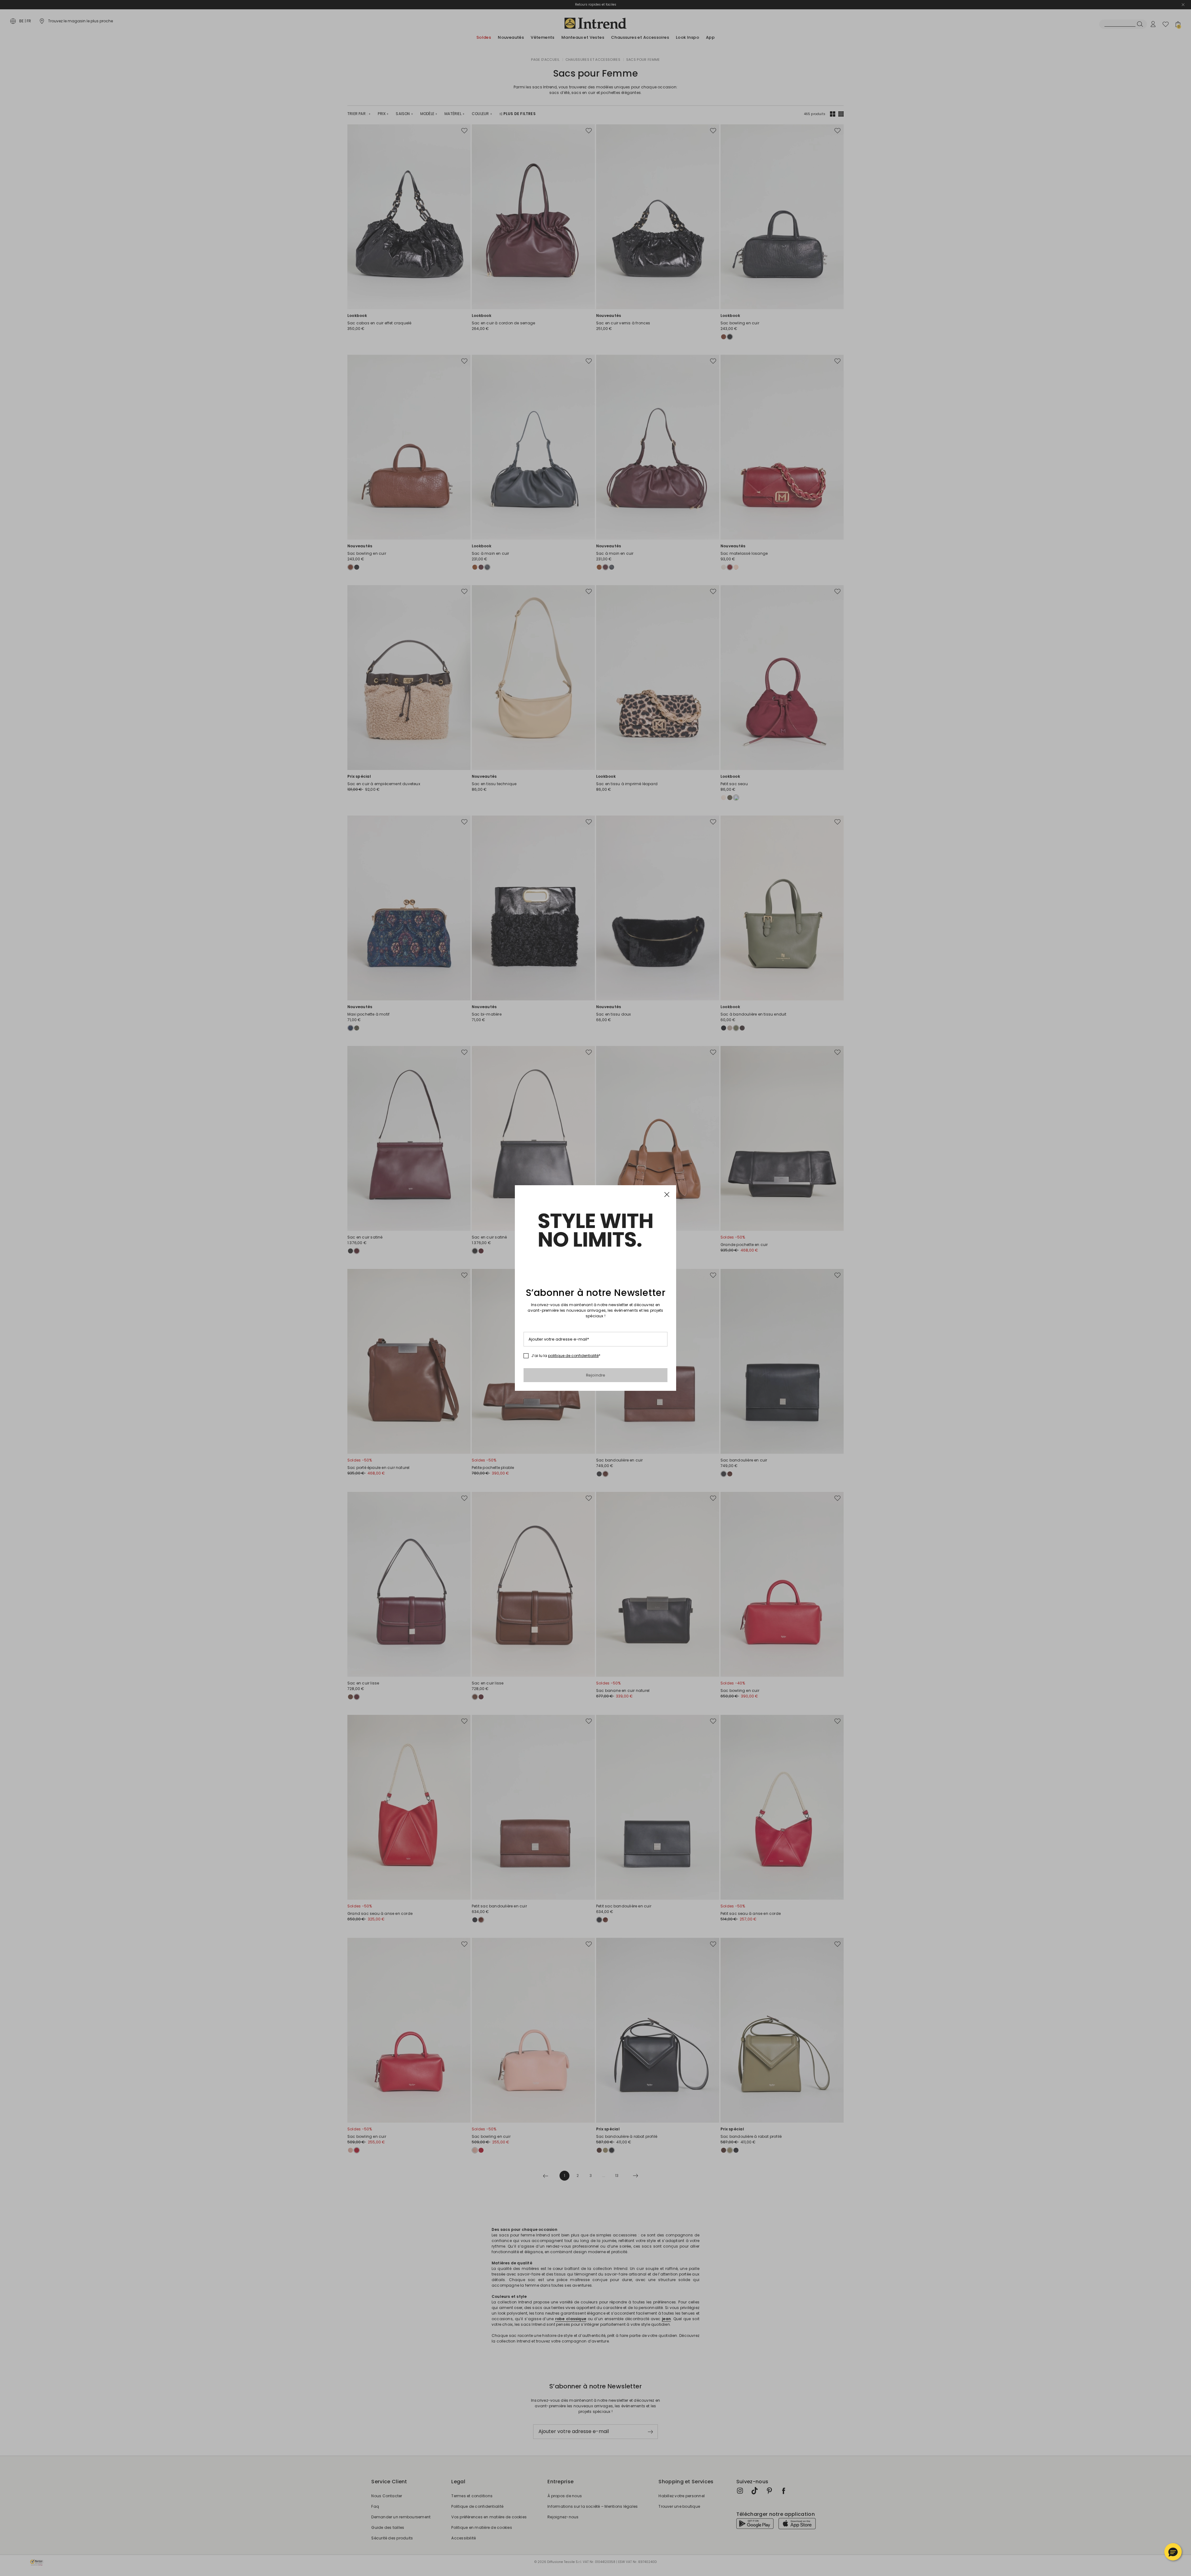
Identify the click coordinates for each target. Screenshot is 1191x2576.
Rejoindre (596, 1375)
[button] (1173, 2552)
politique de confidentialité (573, 1356)
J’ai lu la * (566, 1356)
